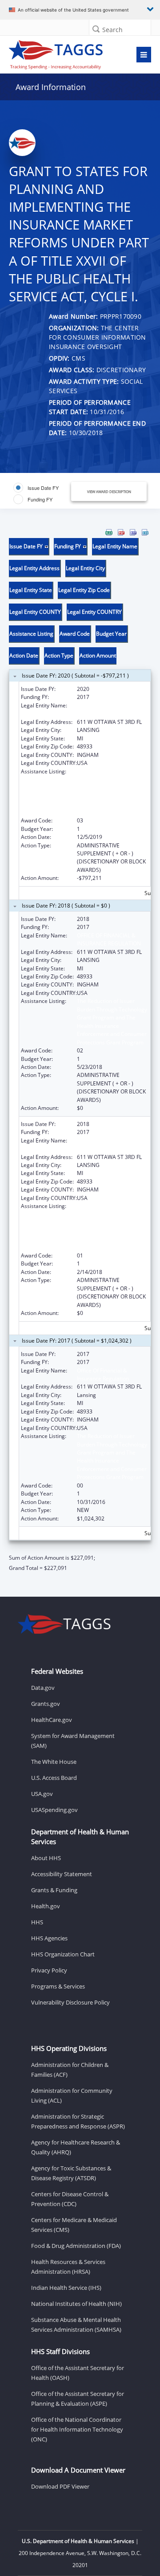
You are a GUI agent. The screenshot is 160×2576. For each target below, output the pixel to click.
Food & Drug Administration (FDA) (76, 2246)
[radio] (36, 488)
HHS (37, 1922)
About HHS (46, 1858)
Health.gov (46, 1906)
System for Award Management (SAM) (73, 1741)
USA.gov (42, 1794)
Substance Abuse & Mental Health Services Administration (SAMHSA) (76, 2325)
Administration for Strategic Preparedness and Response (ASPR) (78, 2121)
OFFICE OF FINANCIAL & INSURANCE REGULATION (109, 939)
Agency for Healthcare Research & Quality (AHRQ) (76, 2147)
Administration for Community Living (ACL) (72, 2095)
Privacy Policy (49, 1970)
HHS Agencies (49, 1938)
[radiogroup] (43, 493)
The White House (54, 1762)
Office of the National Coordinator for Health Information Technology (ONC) (77, 2429)
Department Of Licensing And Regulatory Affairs (108, 709)
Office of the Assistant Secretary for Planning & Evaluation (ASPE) (78, 2399)
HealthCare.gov (52, 1720)
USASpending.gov (54, 1810)
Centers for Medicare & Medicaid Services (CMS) (74, 2225)
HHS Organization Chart (63, 1954)
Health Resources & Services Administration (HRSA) (68, 2267)
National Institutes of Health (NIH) (76, 2304)
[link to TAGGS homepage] (61, 53)
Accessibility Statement (62, 1874)
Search (112, 30)
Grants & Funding (54, 1890)
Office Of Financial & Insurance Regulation (103, 1374)
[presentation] (80, 1050)
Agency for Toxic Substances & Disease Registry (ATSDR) (71, 2173)
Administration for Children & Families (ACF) (70, 2070)
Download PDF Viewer (60, 2486)
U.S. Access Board (54, 1778)
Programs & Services (58, 1986)
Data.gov (43, 1688)
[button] (96, 29)
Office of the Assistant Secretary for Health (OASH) (78, 2373)
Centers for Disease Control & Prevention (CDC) (70, 2199)
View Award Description (109, 491)
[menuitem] (109, 532)
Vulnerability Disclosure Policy (70, 2002)
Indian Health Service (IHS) (66, 2288)
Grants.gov (46, 1704)
